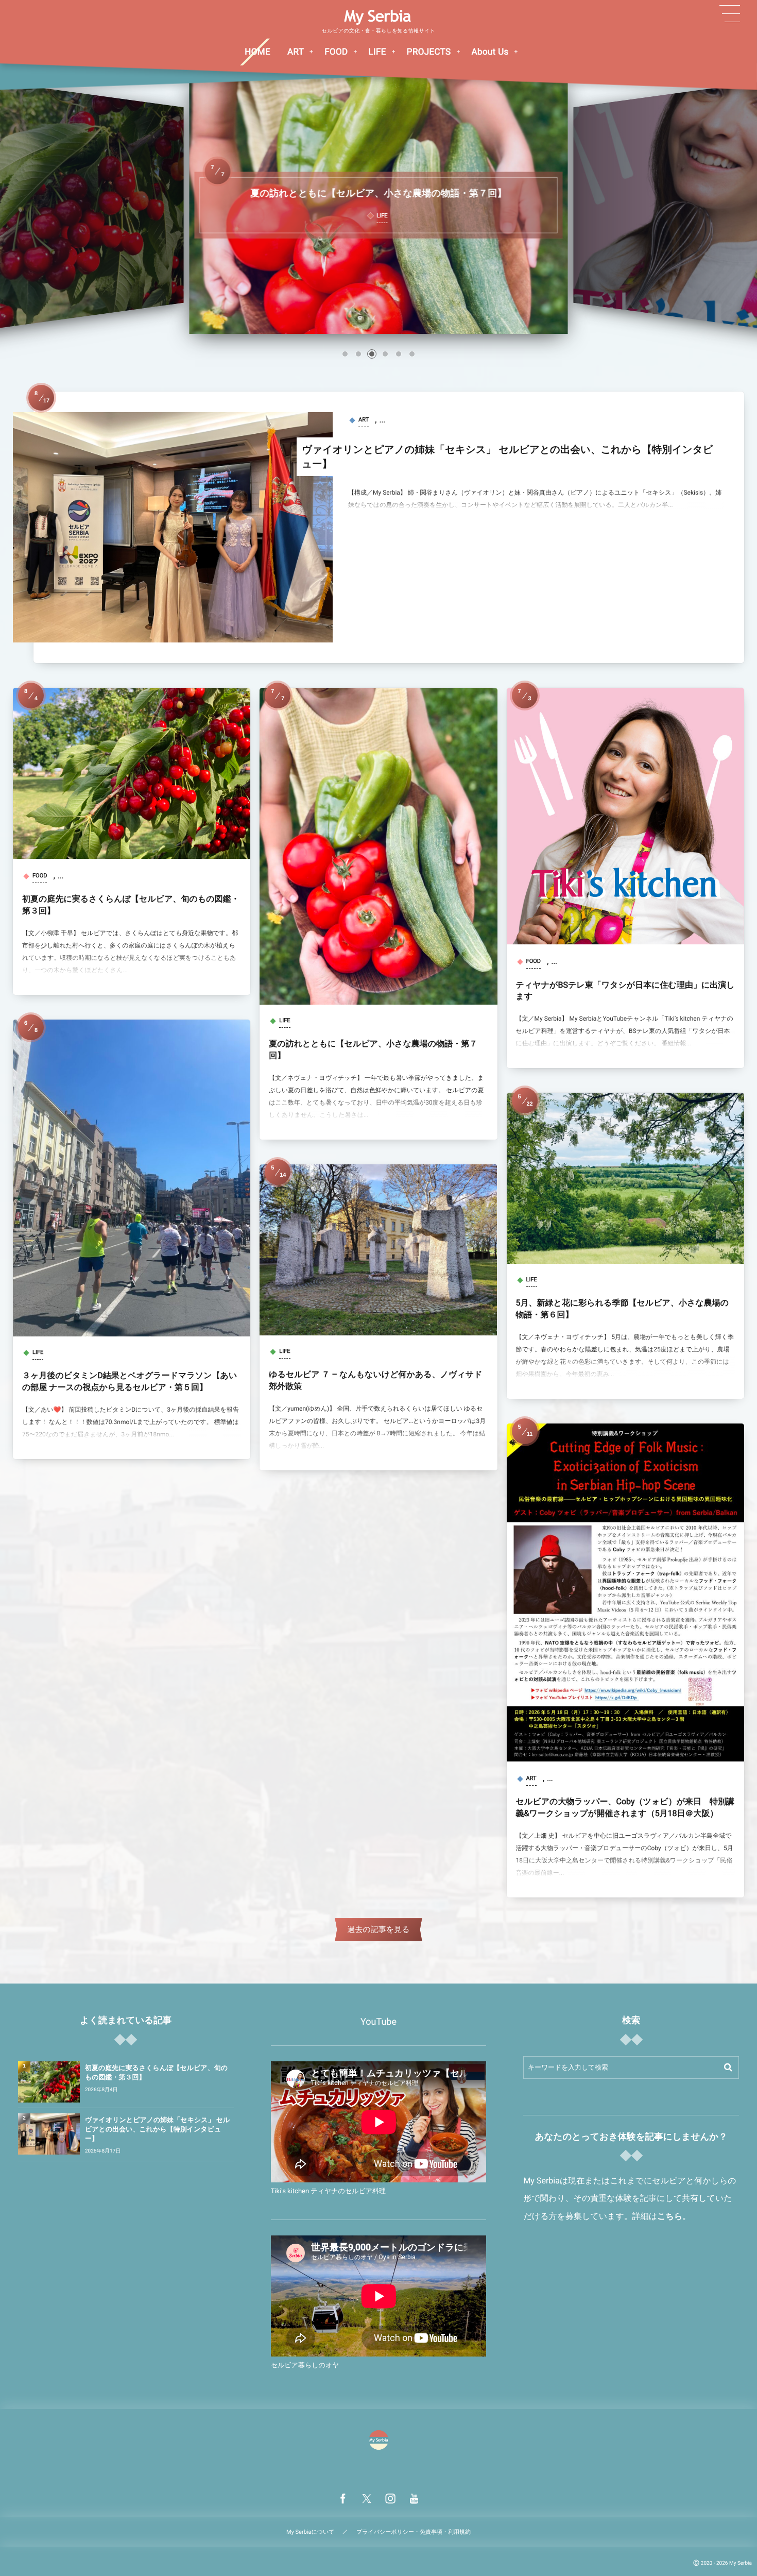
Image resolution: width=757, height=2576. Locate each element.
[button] (345, 354)
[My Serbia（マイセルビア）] (378, 17)
